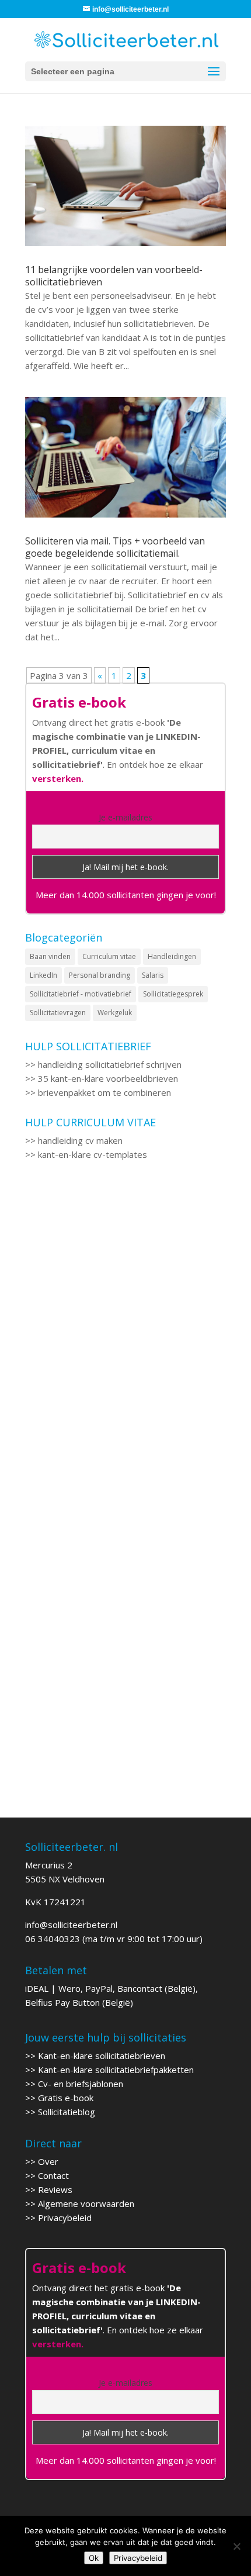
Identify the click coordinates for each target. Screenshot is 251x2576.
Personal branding (100, 975)
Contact (53, 2175)
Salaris (153, 975)
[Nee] (236, 2546)
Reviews (55, 2189)
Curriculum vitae (109, 956)
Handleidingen (172, 956)
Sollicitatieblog (67, 2112)
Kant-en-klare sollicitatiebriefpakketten (116, 2070)
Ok (94, 2558)
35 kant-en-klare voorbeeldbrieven (108, 1078)
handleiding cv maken (80, 1140)
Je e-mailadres (125, 817)
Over (48, 2161)
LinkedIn (43, 975)
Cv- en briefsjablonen (81, 2084)
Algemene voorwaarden (86, 2203)
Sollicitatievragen (58, 1013)
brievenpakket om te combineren (104, 1092)
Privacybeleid (65, 2218)
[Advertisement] (125, 1333)
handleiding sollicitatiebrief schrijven (110, 1064)
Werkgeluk (115, 1013)
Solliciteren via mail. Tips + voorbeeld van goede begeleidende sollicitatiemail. (115, 547)
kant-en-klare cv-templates (93, 1154)
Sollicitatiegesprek (173, 994)
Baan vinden (50, 956)
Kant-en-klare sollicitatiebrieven (102, 2056)
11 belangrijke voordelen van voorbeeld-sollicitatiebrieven (114, 276)
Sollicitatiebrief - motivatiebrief (81, 994)
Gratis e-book (66, 2098)
